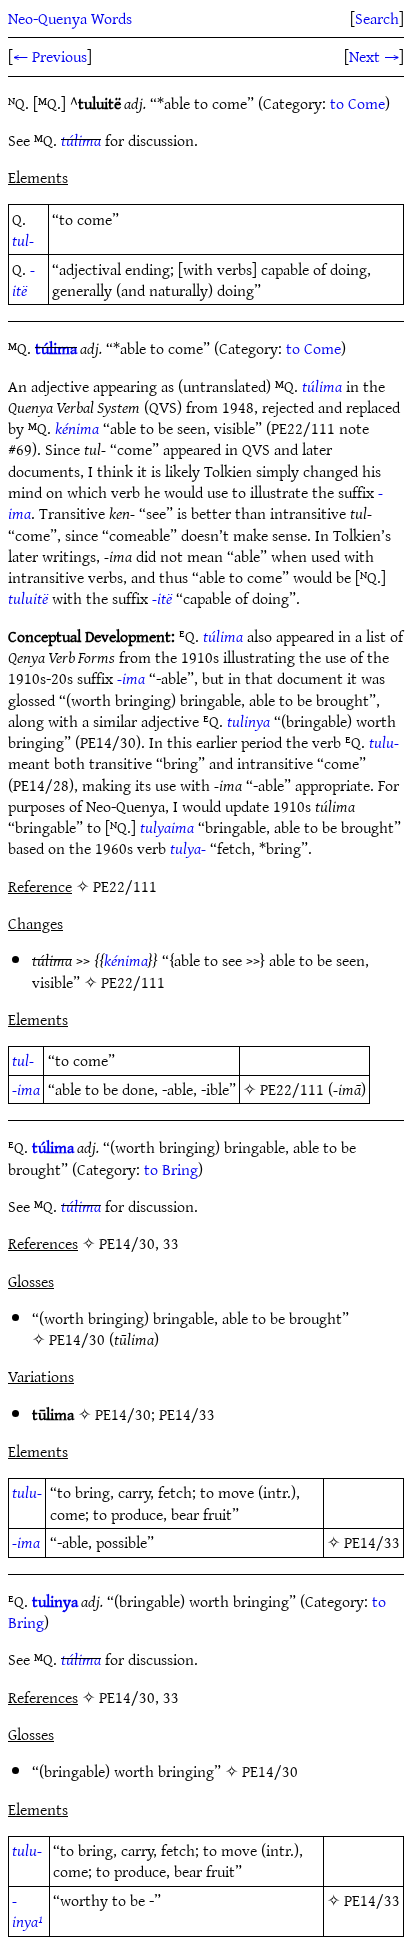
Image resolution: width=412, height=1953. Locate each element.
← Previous (50, 56)
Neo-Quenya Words (70, 18)
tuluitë (28, 598)
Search (377, 18)
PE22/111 (133, 982)
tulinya (248, 721)
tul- (23, 240)
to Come (357, 103)
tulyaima (167, 827)
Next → (374, 56)
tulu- (384, 742)
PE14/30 (77, 1339)
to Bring (171, 1169)
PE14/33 (187, 1414)
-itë (23, 279)
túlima (81, 140)
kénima (77, 428)
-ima (131, 678)
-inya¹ (27, 1910)
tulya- (188, 848)
